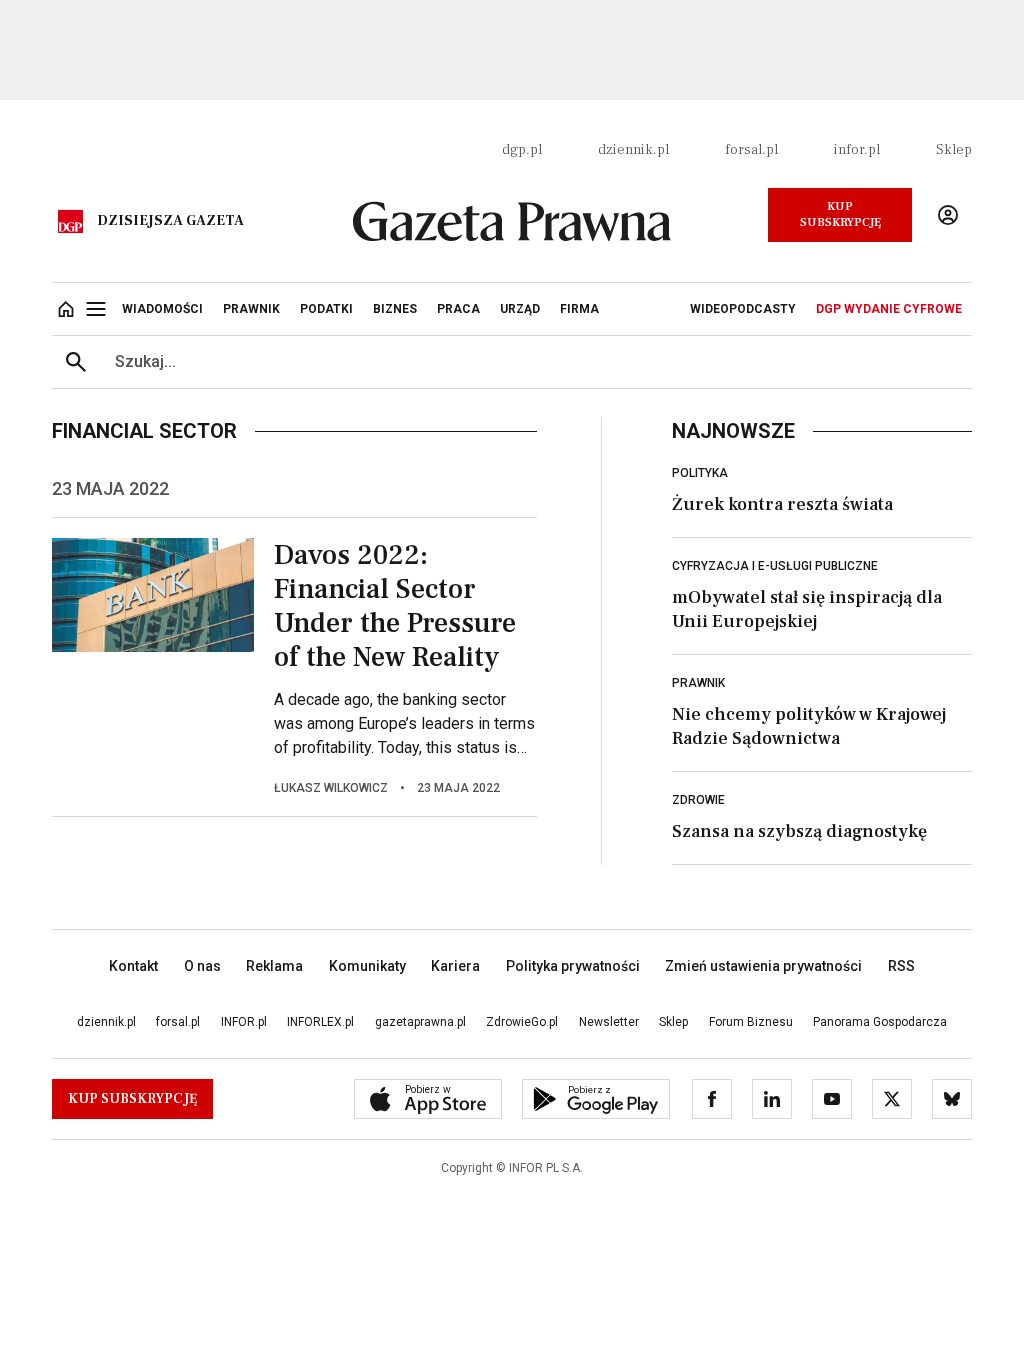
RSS (901, 966)
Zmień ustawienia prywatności (763, 966)
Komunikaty (367, 966)
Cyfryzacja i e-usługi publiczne (775, 566)
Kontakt (133, 966)
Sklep (954, 150)
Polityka (700, 473)
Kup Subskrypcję (840, 214)
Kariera (455, 966)
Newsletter (609, 1022)
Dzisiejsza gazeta (170, 221)
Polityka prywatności (573, 966)
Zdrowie (698, 800)
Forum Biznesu (751, 1022)
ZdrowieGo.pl (522, 1022)
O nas (202, 966)
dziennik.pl (633, 150)
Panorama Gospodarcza (880, 1022)
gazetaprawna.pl (420, 1022)
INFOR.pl (244, 1022)
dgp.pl (522, 150)
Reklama (274, 966)
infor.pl (857, 150)
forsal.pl (751, 150)
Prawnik (698, 683)
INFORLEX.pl (320, 1022)
